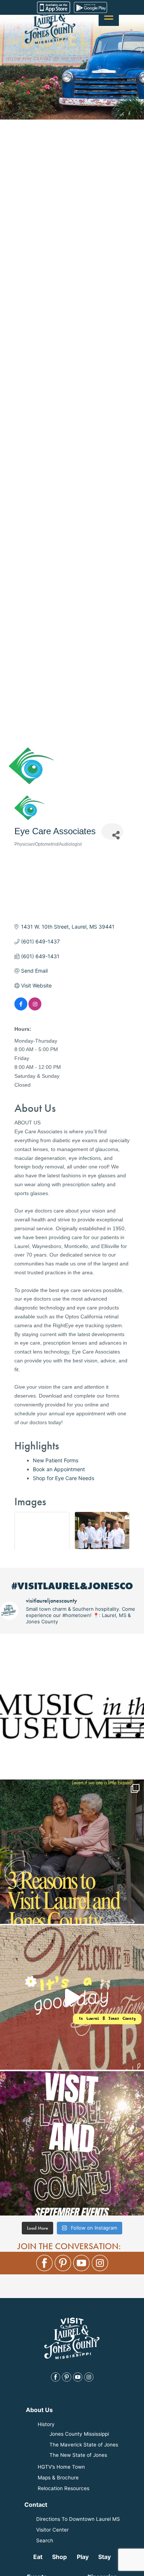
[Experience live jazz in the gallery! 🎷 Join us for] (72, 1706)
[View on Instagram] (35, 1008)
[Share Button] (112, 831)
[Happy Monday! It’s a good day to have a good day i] (72, 1998)
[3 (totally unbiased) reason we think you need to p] (72, 1852)
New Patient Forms (56, 1460)
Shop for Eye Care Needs (64, 1478)
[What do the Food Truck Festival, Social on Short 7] (72, 2143)
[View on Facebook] (21, 1008)
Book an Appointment (59, 1469)
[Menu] (109, 16)
